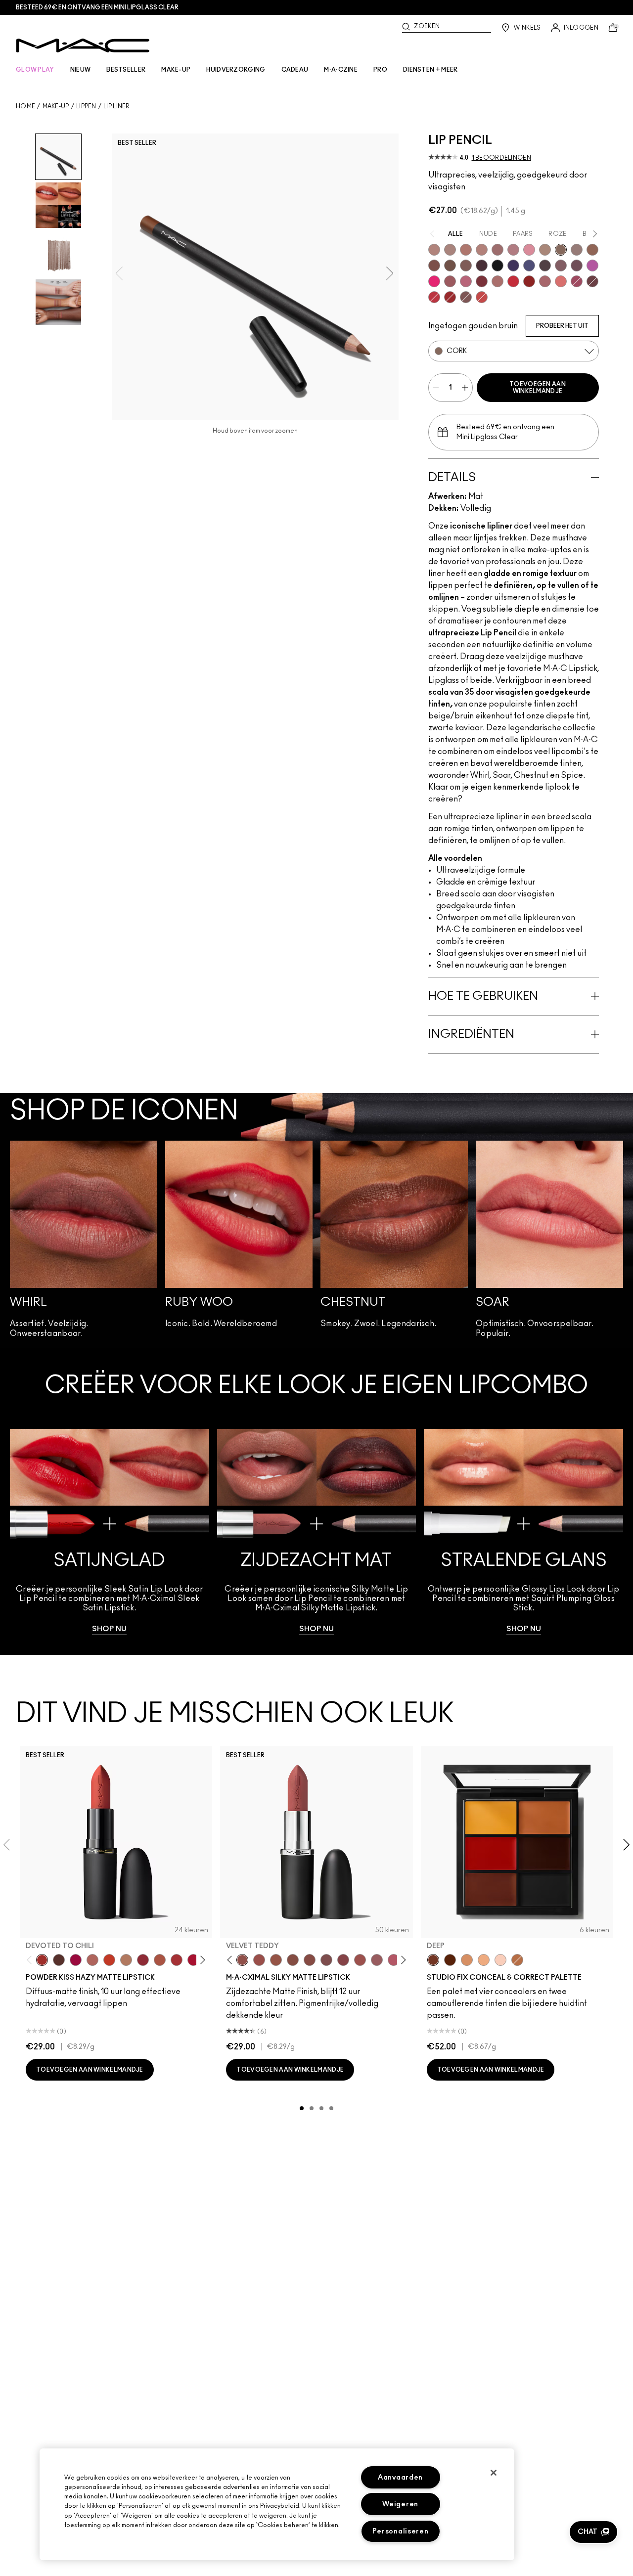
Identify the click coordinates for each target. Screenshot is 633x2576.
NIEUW (81, 70)
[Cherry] (434, 297)
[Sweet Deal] (360, 1960)
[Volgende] (201, 1960)
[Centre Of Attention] (450, 297)
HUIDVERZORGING (236, 70)
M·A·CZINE (341, 70)
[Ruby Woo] (513, 281)
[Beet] (577, 281)
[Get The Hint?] (394, 1960)
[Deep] (433, 1960)
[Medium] (484, 1960)
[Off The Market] (126, 1960)
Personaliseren (401, 2531)
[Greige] (450, 266)
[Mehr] (377, 1960)
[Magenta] (592, 266)
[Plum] (561, 266)
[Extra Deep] (450, 1960)
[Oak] (545, 250)
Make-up (56, 106)
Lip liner (117, 106)
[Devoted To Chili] (42, 1960)
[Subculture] (434, 250)
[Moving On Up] (160, 1960)
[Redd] (482, 297)
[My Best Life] (109, 1960)
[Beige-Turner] (434, 266)
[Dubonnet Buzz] (143, 1960)
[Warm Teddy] (293, 1960)
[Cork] (561, 250)
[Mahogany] (466, 297)
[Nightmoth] (545, 266)
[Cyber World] (529, 266)
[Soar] (466, 281)
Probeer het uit (562, 326)
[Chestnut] (466, 266)
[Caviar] (497, 266)
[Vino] (577, 266)
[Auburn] (497, 281)
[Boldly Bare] (466, 250)
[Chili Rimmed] (529, 281)
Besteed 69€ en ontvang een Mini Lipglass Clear (97, 7)
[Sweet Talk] (450, 281)
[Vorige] (31, 1960)
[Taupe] (276, 1960)
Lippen (86, 106)
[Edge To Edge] (529, 250)
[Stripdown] (450, 250)
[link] (110, 1532)
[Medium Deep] (467, 1960)
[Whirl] (497, 250)
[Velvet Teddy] (242, 1960)
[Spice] (482, 250)
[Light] (500, 1960)
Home (25, 106)
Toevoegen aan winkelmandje (538, 388)
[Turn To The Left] (59, 1960)
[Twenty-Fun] (76, 1960)
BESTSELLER (126, 70)
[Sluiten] (494, 2473)
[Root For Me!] (482, 266)
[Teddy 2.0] (92, 1960)
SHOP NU (109, 1629)
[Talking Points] (434, 281)
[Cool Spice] (592, 250)
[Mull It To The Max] (259, 1960)
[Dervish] (513, 250)
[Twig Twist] (343, 1960)
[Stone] (577, 250)
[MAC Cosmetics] (83, 45)
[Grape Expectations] (513, 266)
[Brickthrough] (177, 1960)
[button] (593, 2532)
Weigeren (400, 2504)
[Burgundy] (592, 281)
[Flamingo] (561, 281)
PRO (380, 70)
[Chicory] (545, 281)
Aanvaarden (400, 2477)
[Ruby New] (193, 1960)
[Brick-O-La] (482, 281)
